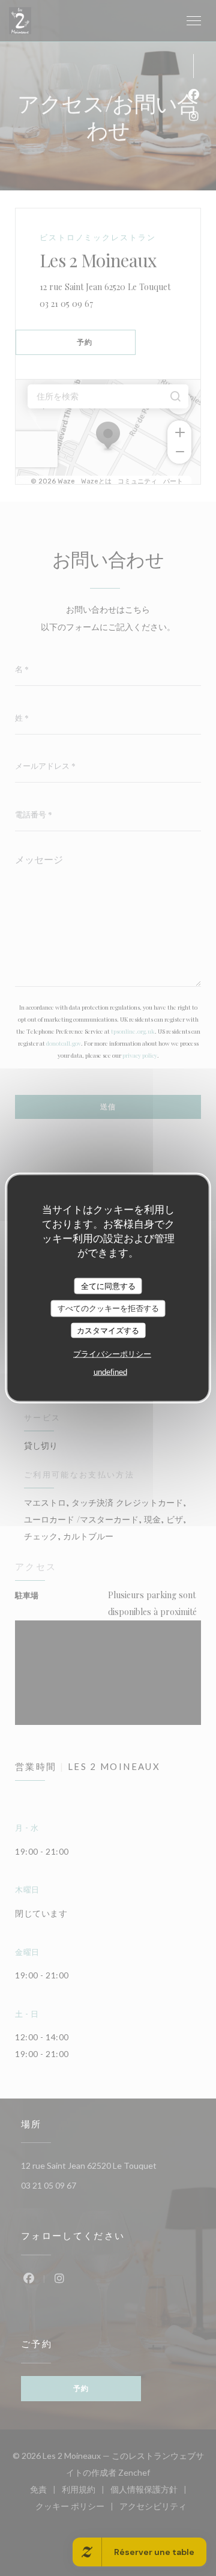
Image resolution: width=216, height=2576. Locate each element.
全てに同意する (108, 1286)
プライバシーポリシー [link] (112, 1354)
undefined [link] (110, 1372)
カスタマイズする (108, 1330)
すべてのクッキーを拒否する (108, 1308)
